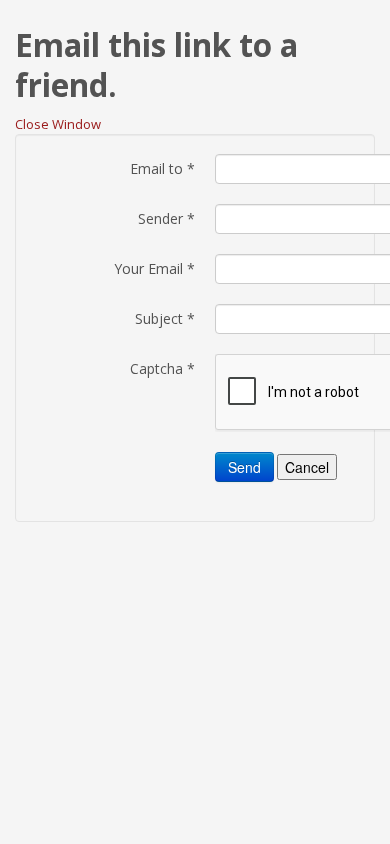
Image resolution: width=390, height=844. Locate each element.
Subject (165, 318)
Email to (162, 168)
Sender (166, 218)
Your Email (154, 268)
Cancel (307, 467)
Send (244, 467)
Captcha (162, 368)
